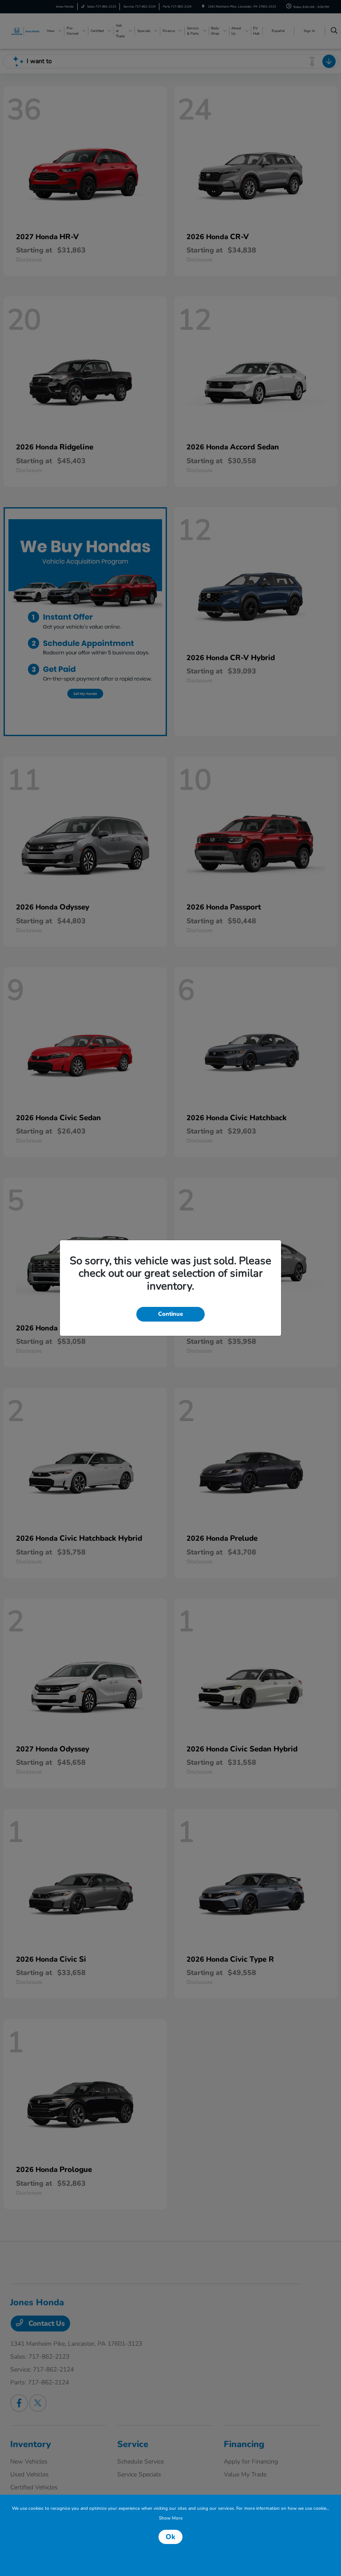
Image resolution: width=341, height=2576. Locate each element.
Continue (170, 1314)
